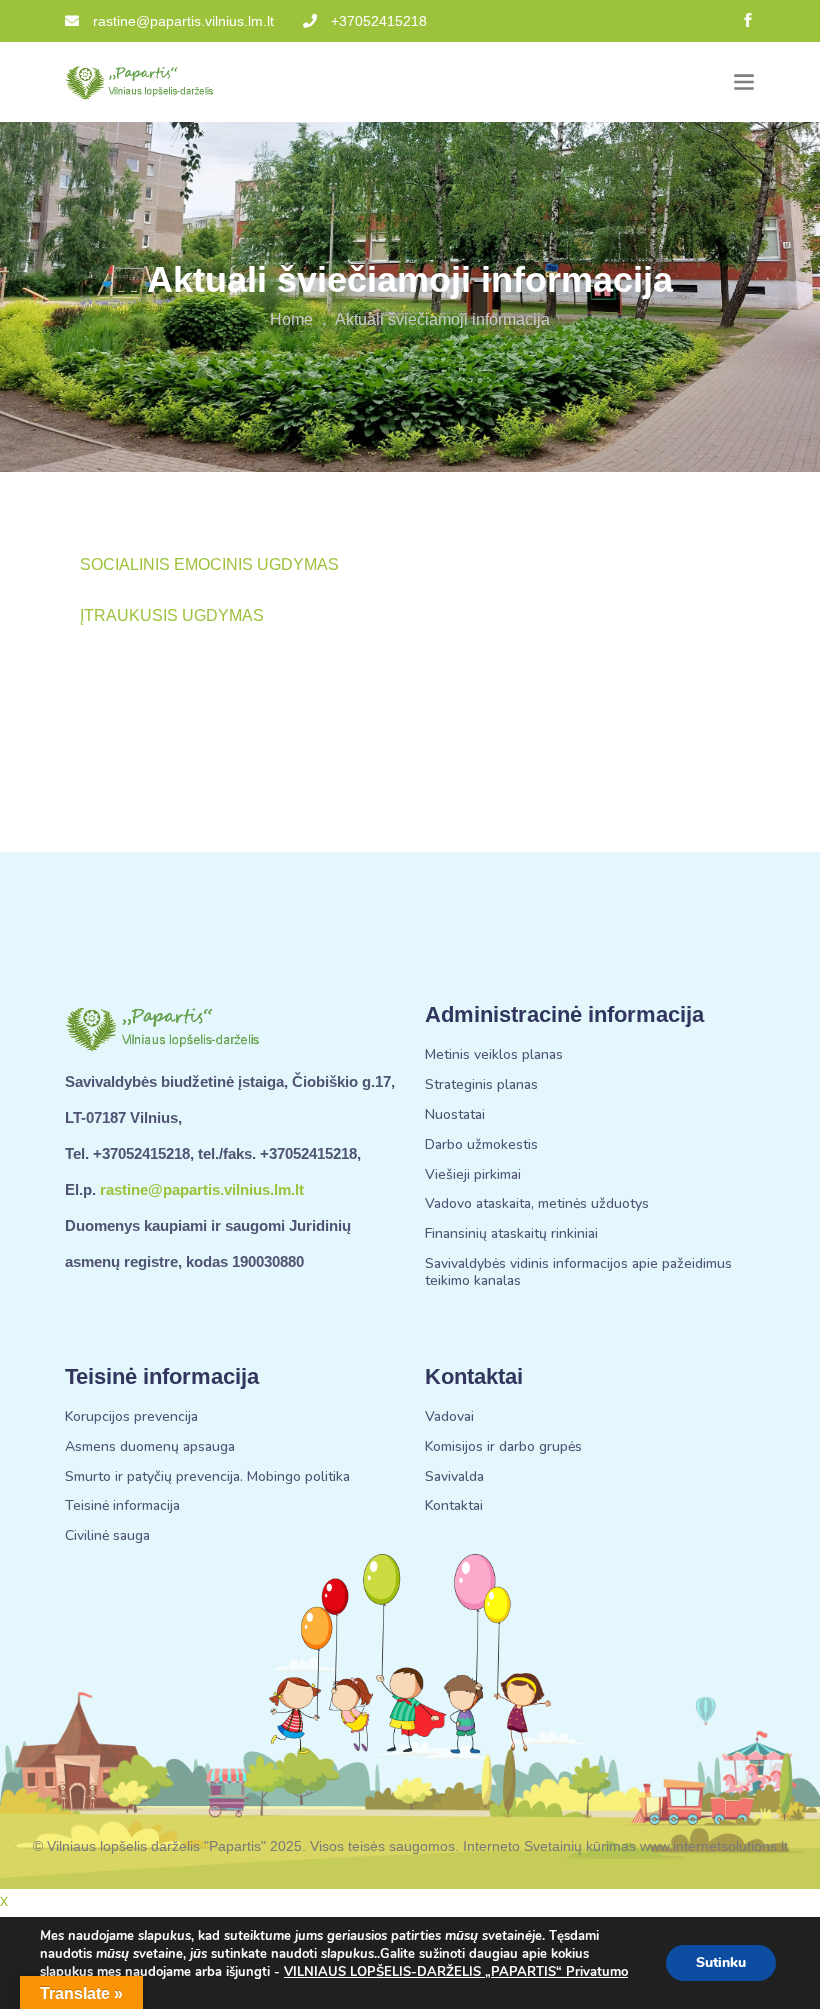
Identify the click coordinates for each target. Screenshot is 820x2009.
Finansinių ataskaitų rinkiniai (511, 1234)
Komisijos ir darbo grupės (503, 1447)
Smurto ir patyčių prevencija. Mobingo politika (207, 1477)
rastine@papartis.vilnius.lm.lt (183, 21)
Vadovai (449, 1417)
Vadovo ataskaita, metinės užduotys (537, 1204)
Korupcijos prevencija (131, 1417)
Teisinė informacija (122, 1506)
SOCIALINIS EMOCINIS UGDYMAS (209, 564)
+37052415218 (379, 21)
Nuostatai (455, 1115)
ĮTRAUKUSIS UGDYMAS (172, 615)
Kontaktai (454, 1506)
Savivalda (454, 1477)
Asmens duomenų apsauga (150, 1447)
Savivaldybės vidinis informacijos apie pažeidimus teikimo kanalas (578, 1273)
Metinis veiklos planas (494, 1055)
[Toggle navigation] (744, 82)
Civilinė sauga (107, 1536)
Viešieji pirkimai (473, 1175)
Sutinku (721, 1962)
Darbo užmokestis (481, 1145)
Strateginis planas (481, 1085)
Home (291, 319)
